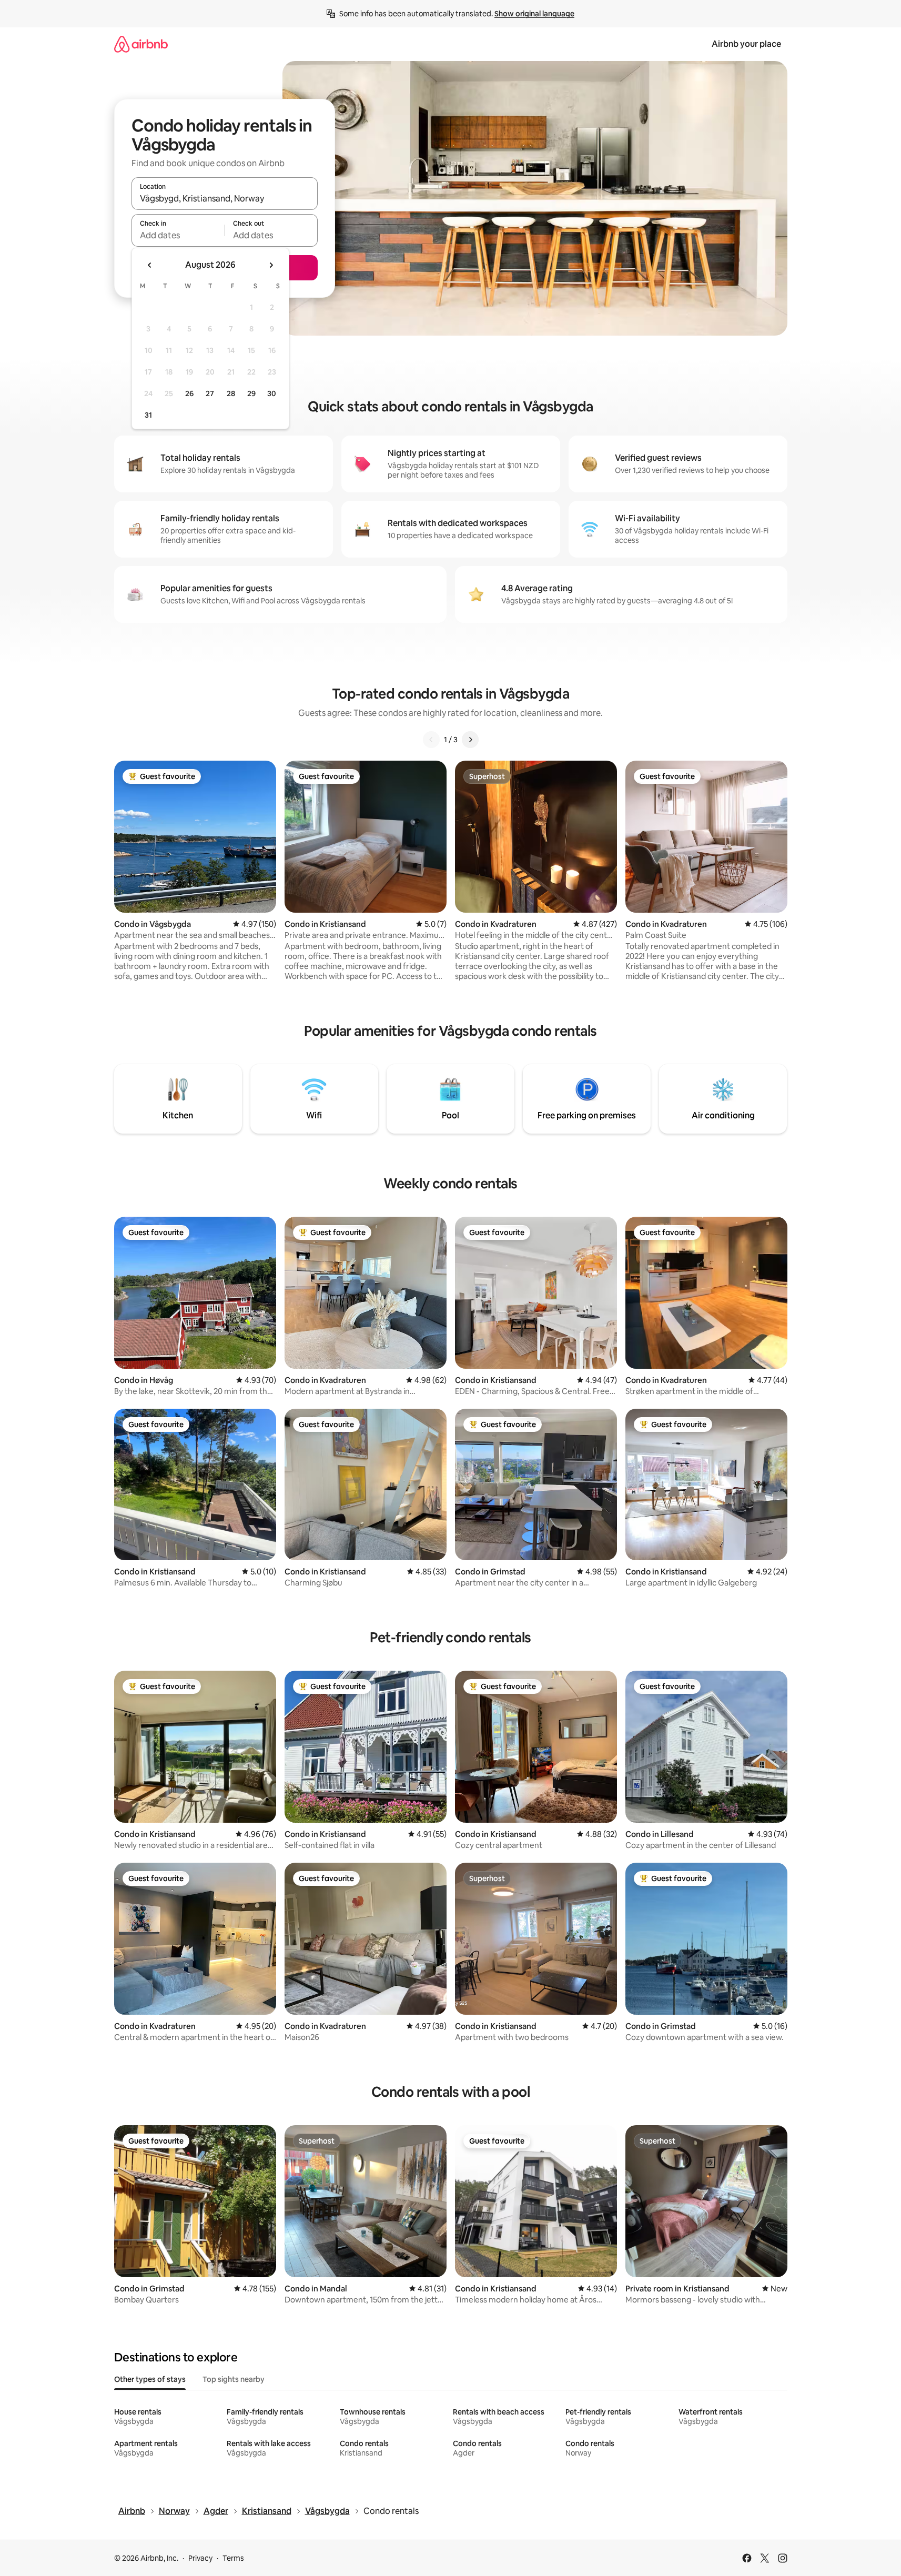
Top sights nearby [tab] (234, 2379)
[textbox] (178, 235)
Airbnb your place (746, 44)
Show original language (534, 14)
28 (231, 393)
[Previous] (431, 740)
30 (272, 393)
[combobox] (225, 198)
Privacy (200, 2558)
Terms (233, 2558)
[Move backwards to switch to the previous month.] (150, 265)
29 (251, 393)
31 (148, 415)
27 (210, 393)
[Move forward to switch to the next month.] (271, 265)
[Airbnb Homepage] (141, 44)
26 (189, 393)
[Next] (470, 740)
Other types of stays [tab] (150, 2379)
